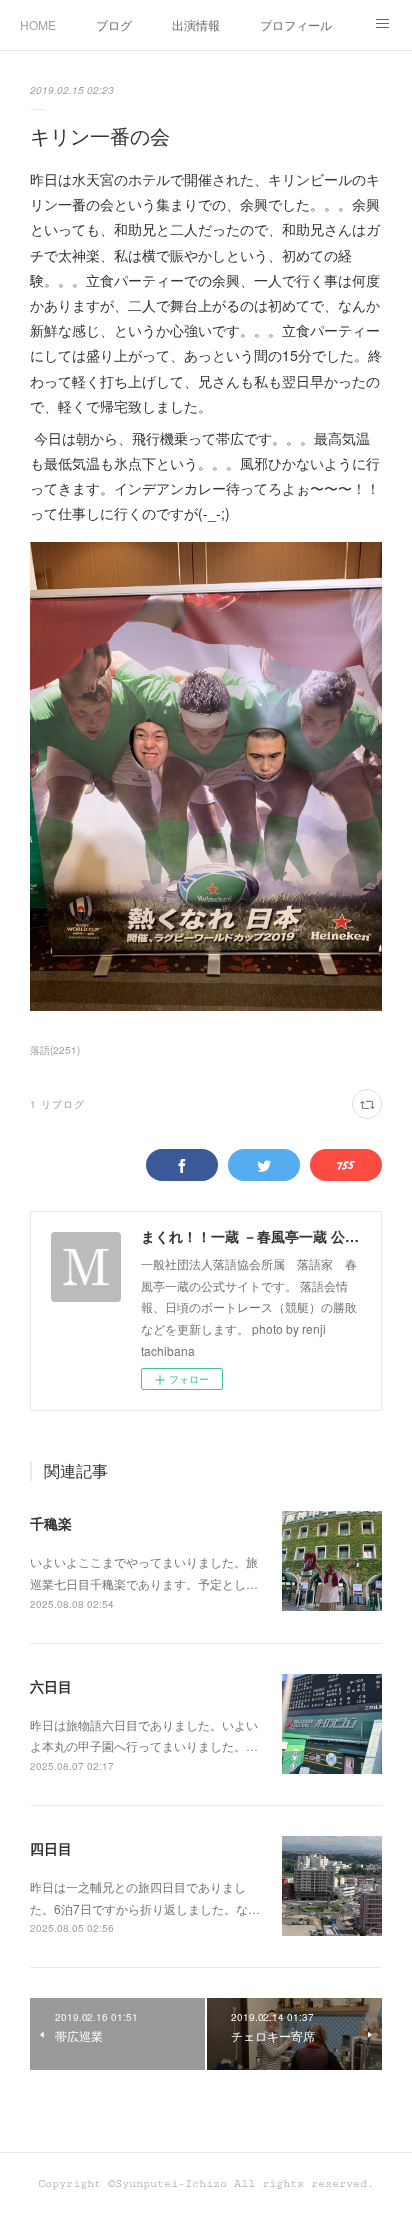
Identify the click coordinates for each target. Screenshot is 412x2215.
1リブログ (57, 1104)
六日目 (51, 1686)
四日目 (51, 1848)
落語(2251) (55, 1050)
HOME (38, 24)
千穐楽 (51, 1523)
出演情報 (196, 24)
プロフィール (296, 24)
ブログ (114, 24)
